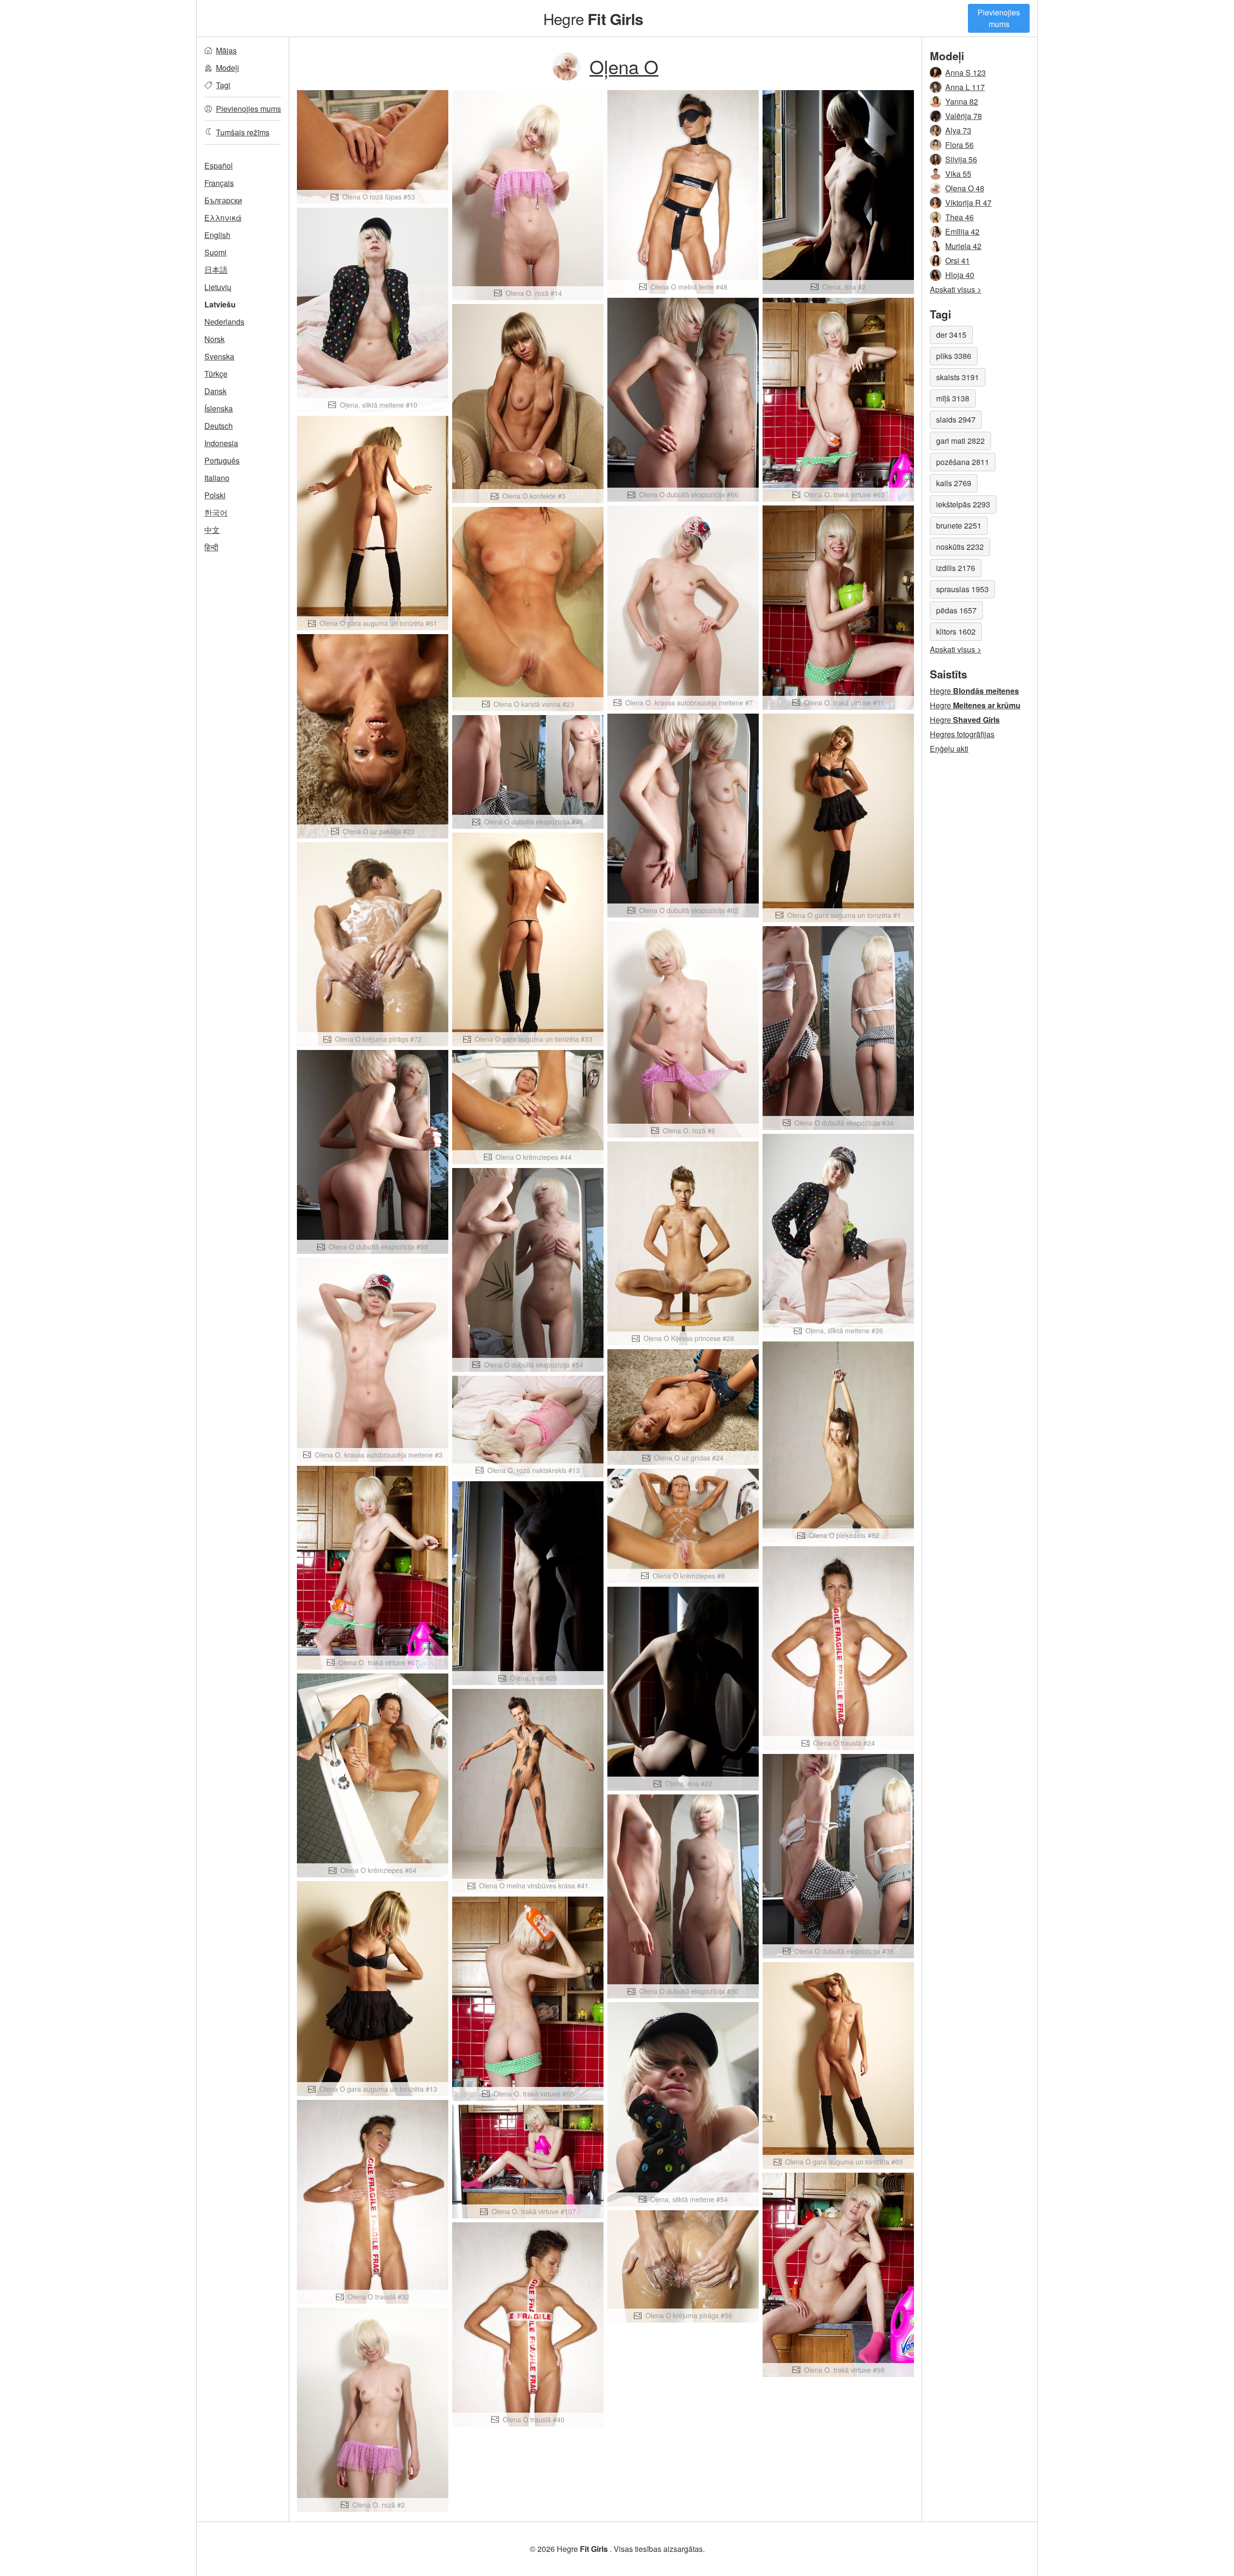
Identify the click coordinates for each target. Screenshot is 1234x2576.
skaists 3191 (958, 377)
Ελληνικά (223, 218)
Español (219, 166)
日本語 (216, 270)
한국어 (216, 512)
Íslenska (219, 408)
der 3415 (951, 335)
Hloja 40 (960, 275)
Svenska (219, 356)
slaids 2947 (956, 419)
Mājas (226, 50)
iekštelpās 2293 (963, 504)
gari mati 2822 (960, 441)
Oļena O (624, 66)
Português (222, 460)
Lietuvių (218, 287)
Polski (215, 495)
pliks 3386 (954, 356)
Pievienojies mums (999, 18)
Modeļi (228, 68)
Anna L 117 (965, 87)
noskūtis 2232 (960, 547)
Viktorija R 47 (968, 203)
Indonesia (221, 443)
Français (219, 183)
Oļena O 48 (965, 188)
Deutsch (219, 426)
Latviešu (220, 304)
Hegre (593, 18)
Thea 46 (959, 217)
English (217, 235)
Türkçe (216, 374)
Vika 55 (958, 174)
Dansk (215, 391)
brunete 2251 (959, 525)
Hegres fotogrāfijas (962, 734)
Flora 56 (959, 145)
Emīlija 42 (962, 232)
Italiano (217, 478)
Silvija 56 (961, 159)
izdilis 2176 (956, 568)
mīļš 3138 (953, 398)
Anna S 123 (966, 73)
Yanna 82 (962, 101)
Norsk (215, 339)
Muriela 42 (963, 246)
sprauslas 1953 (962, 589)
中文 (212, 530)
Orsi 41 (958, 260)
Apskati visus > (956, 289)
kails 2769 (954, 483)
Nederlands (224, 322)
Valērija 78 (964, 116)
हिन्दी (211, 547)
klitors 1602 (956, 631)
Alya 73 (958, 130)
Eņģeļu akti (949, 749)
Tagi (223, 85)
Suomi (215, 252)
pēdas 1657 (956, 610)
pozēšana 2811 (963, 462)
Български (223, 200)
